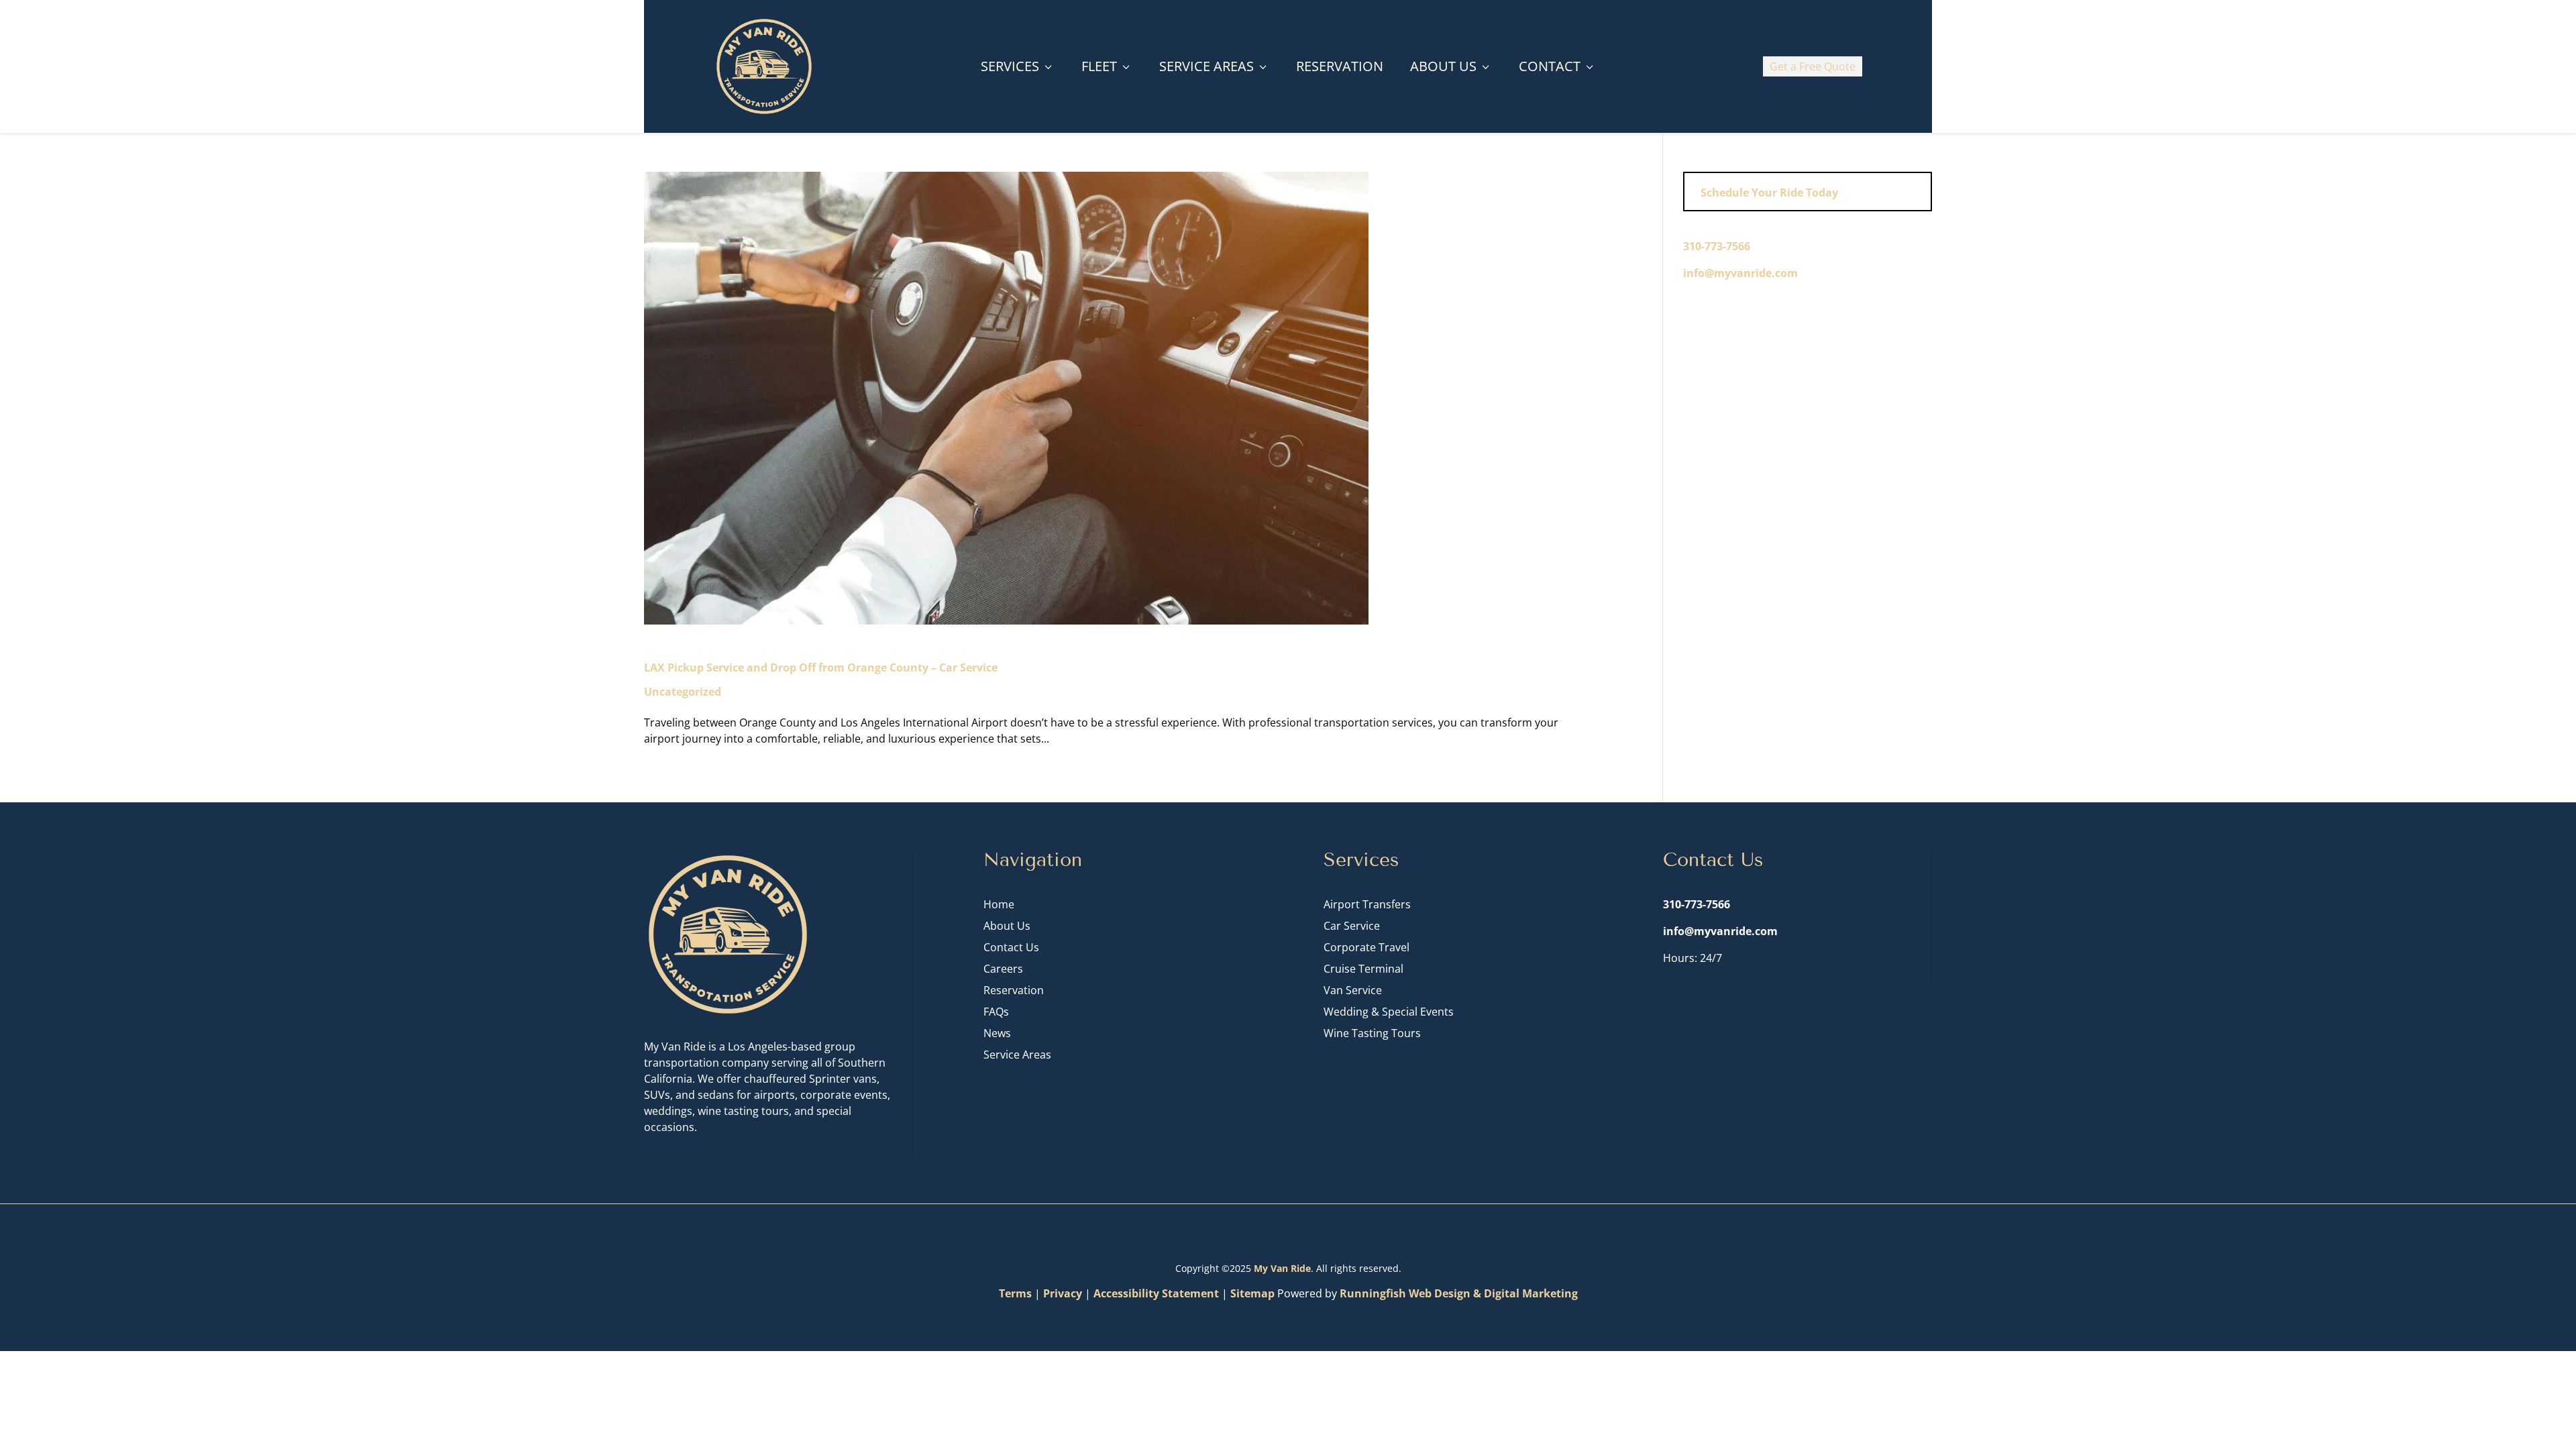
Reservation (1340, 66)
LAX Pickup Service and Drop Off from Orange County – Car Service (821, 667)
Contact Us (1011, 947)
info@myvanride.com (1740, 273)
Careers (1003, 969)
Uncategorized (683, 692)
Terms (1015, 1293)
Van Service (1353, 990)
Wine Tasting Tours (1372, 1033)
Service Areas (1214, 66)
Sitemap (1252, 1293)
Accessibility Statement (1156, 1293)
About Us (1451, 66)
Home (999, 904)
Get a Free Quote (1813, 66)
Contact (1557, 66)
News (997, 1033)
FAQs (996, 1012)
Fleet (1107, 66)
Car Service (1352, 926)
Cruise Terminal (1363, 969)
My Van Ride (1282, 1268)
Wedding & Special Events (1389, 1012)
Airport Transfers (1367, 904)
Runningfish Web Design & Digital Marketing (1459, 1293)
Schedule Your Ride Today (1769, 193)
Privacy (1063, 1293)
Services (1018, 66)
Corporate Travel (1366, 947)
